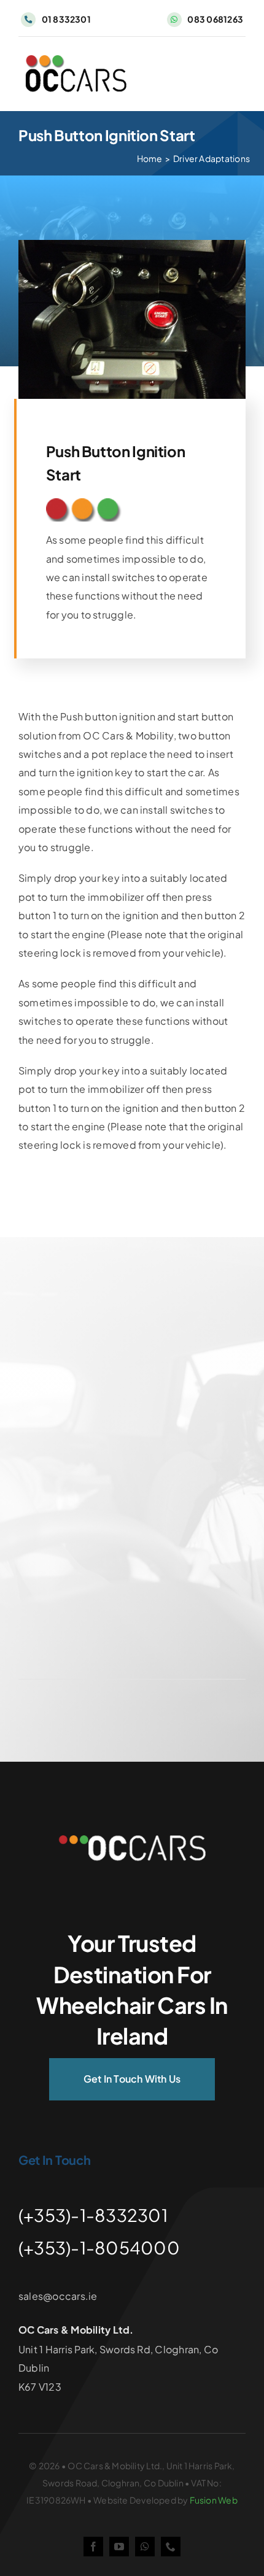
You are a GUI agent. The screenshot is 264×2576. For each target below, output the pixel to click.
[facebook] (93, 2547)
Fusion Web (214, 2500)
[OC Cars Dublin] (132, 1840)
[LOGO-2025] (76, 60)
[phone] (171, 2547)
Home (150, 158)
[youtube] (119, 2547)
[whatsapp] (145, 2547)
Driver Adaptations (212, 158)
